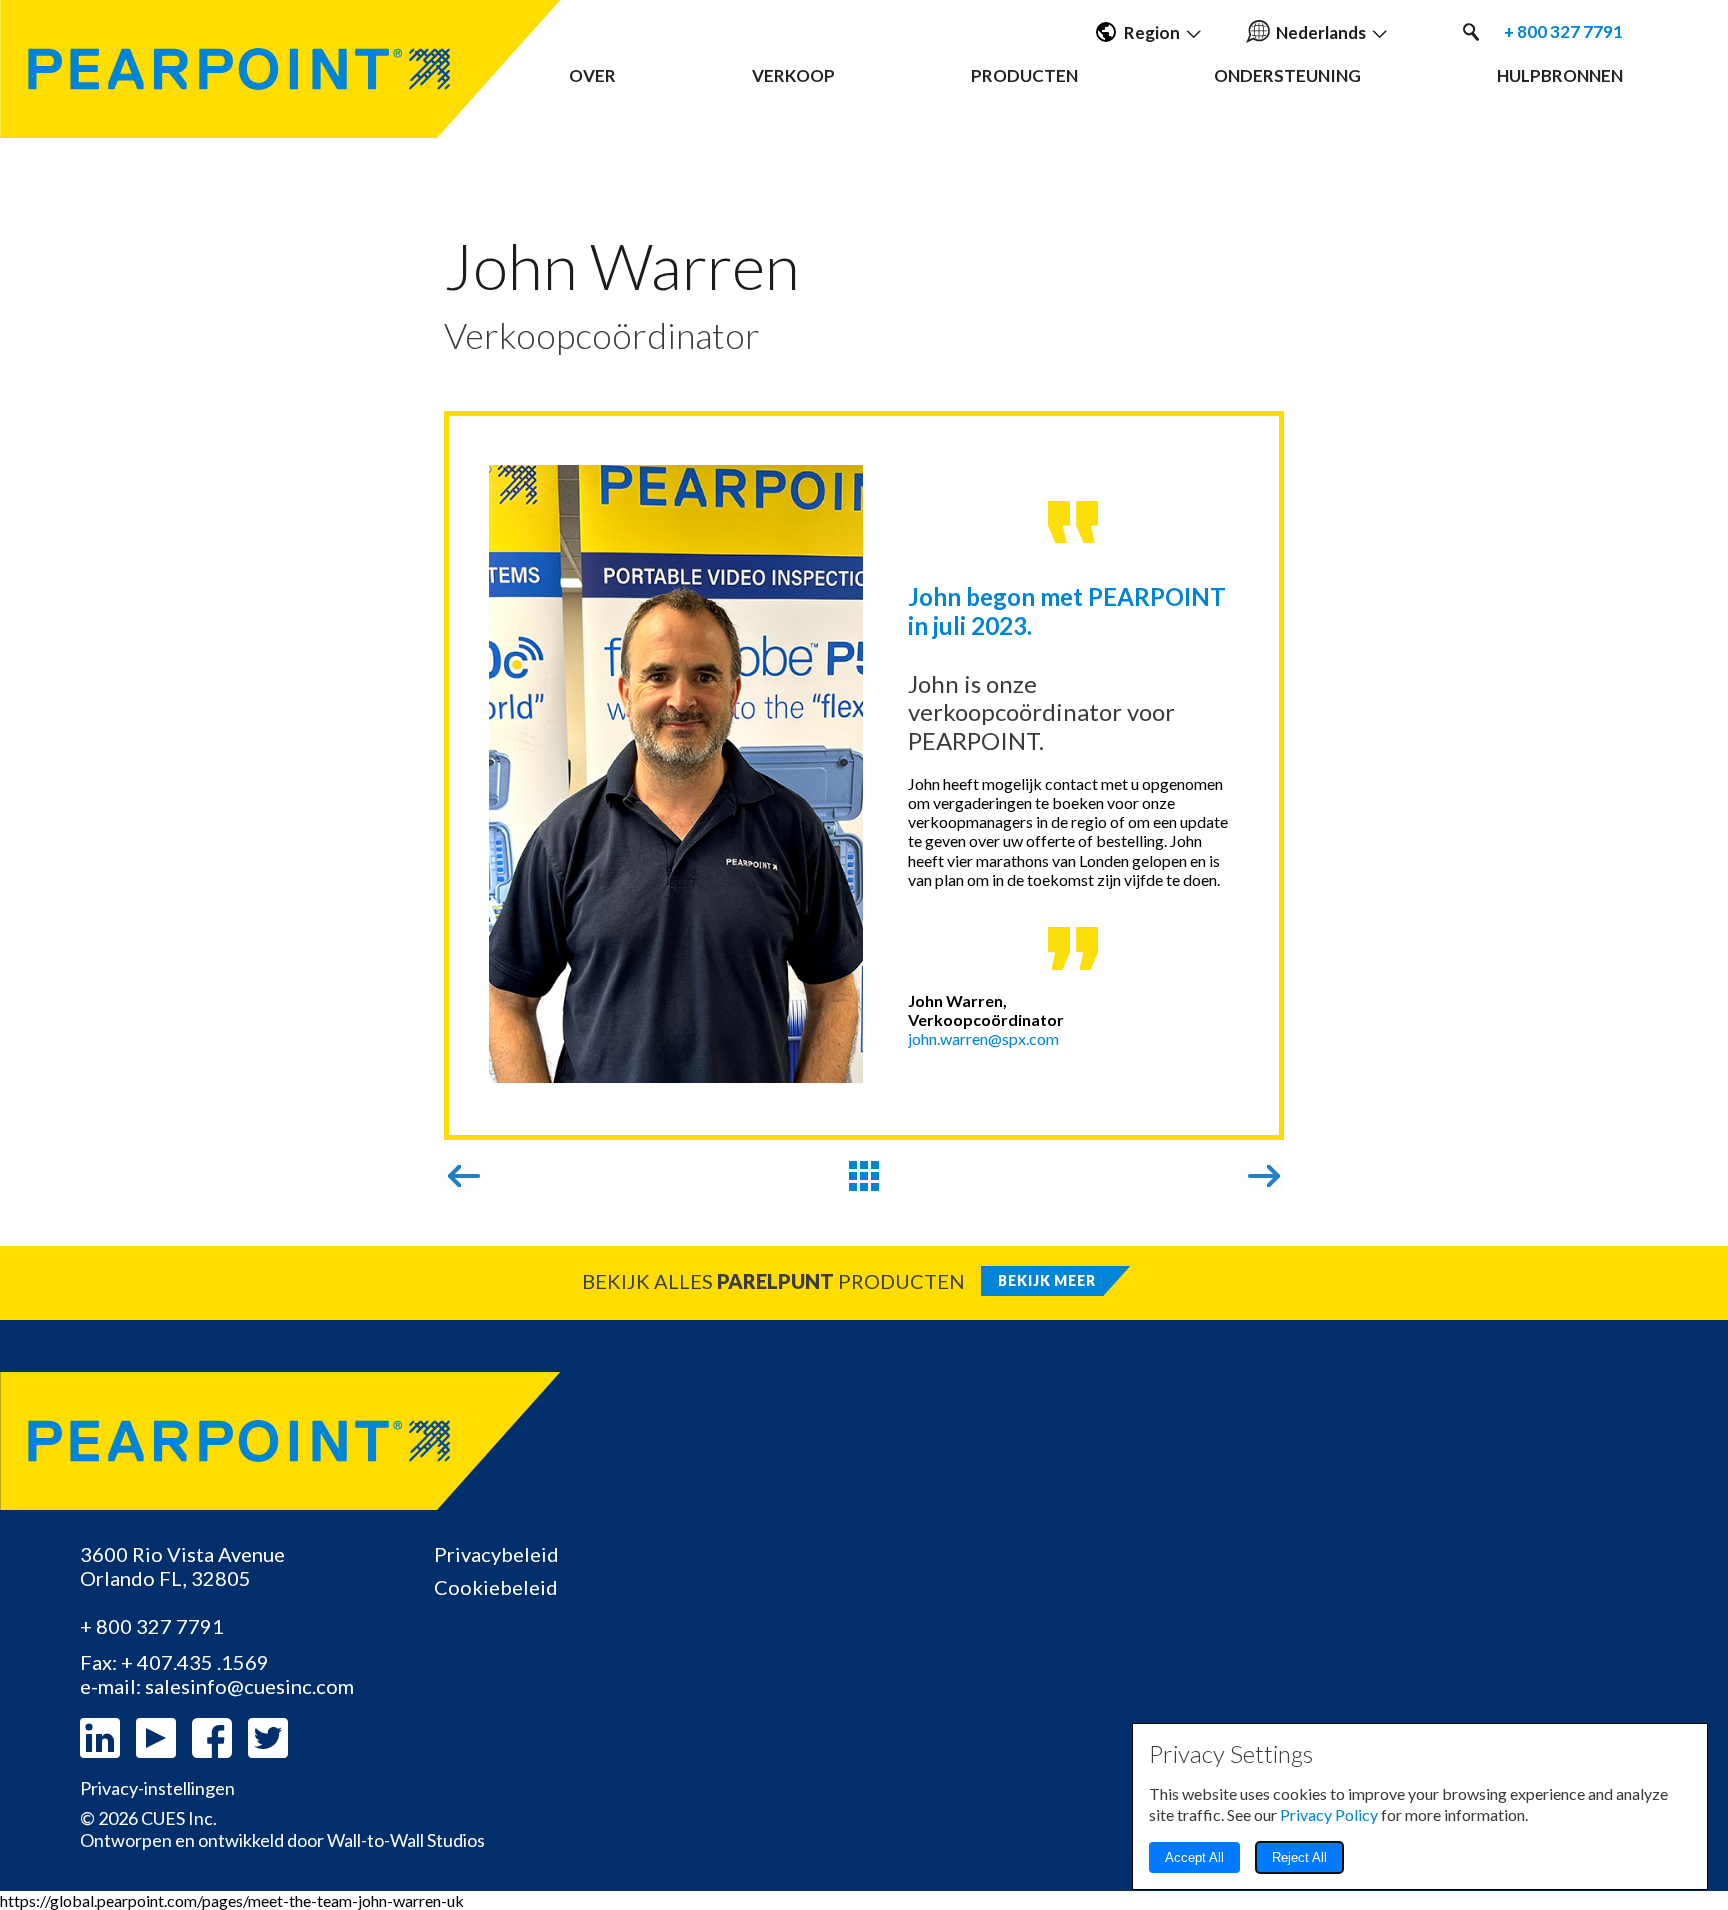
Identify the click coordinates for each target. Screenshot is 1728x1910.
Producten (1024, 75)
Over (592, 75)
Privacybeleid (496, 1554)
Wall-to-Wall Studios (406, 1840)
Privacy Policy (1329, 1814)
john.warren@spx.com (983, 1038)
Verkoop (793, 75)
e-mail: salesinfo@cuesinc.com (217, 1686)
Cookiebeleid (496, 1587)
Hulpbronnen (1560, 75)
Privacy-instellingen (157, 1788)
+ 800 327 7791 (1563, 32)
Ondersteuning (1287, 75)
